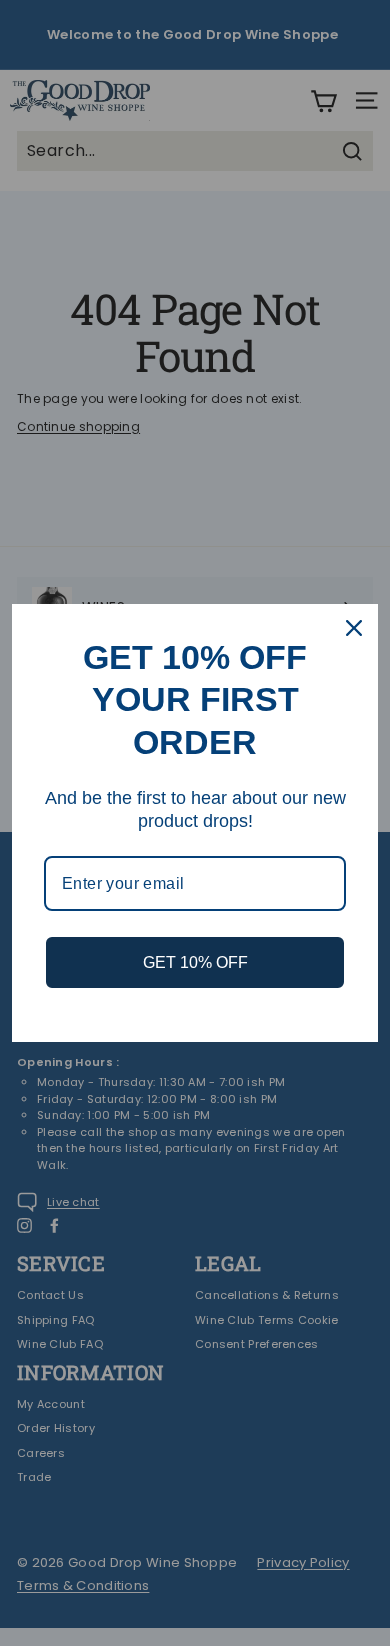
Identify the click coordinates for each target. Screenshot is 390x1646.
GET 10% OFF (195, 962)
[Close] (354, 628)
